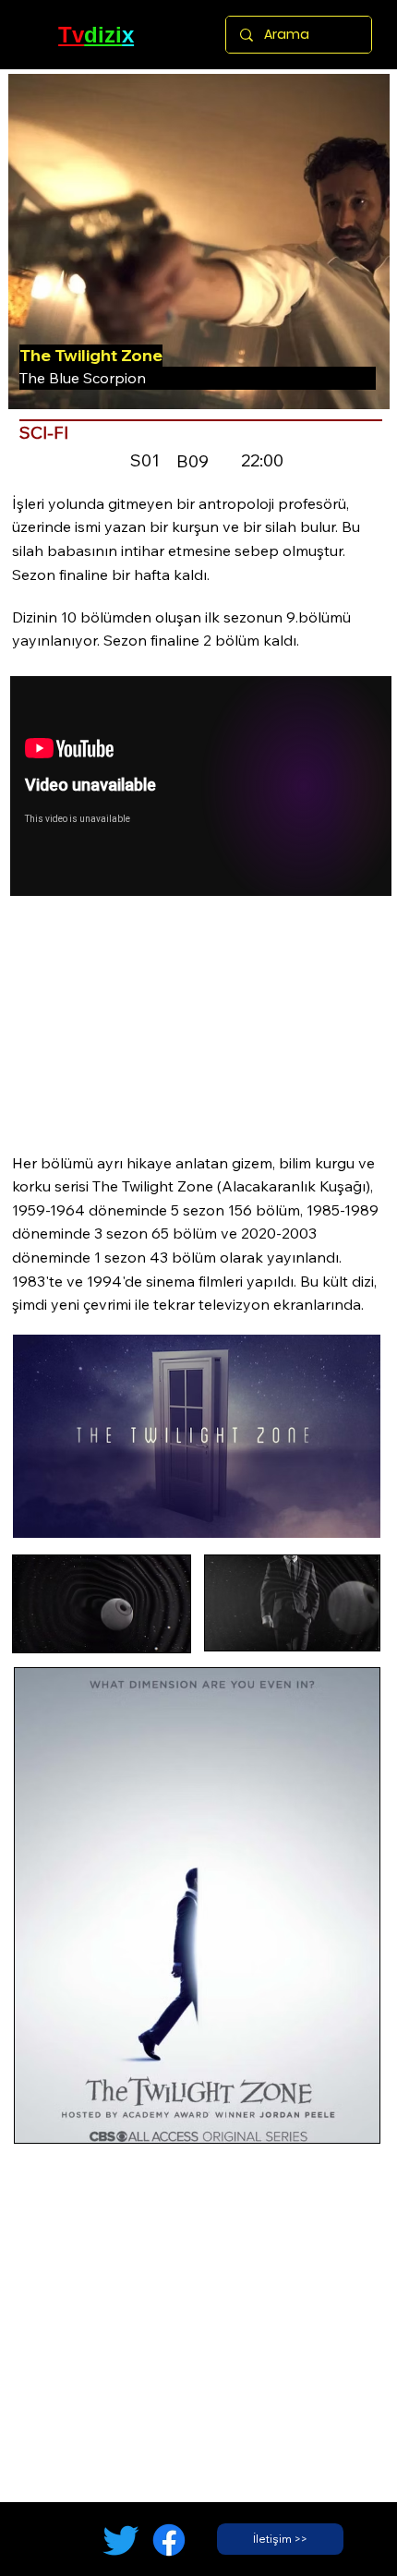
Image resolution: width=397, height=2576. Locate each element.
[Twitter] (121, 2540)
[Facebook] (169, 2540)
